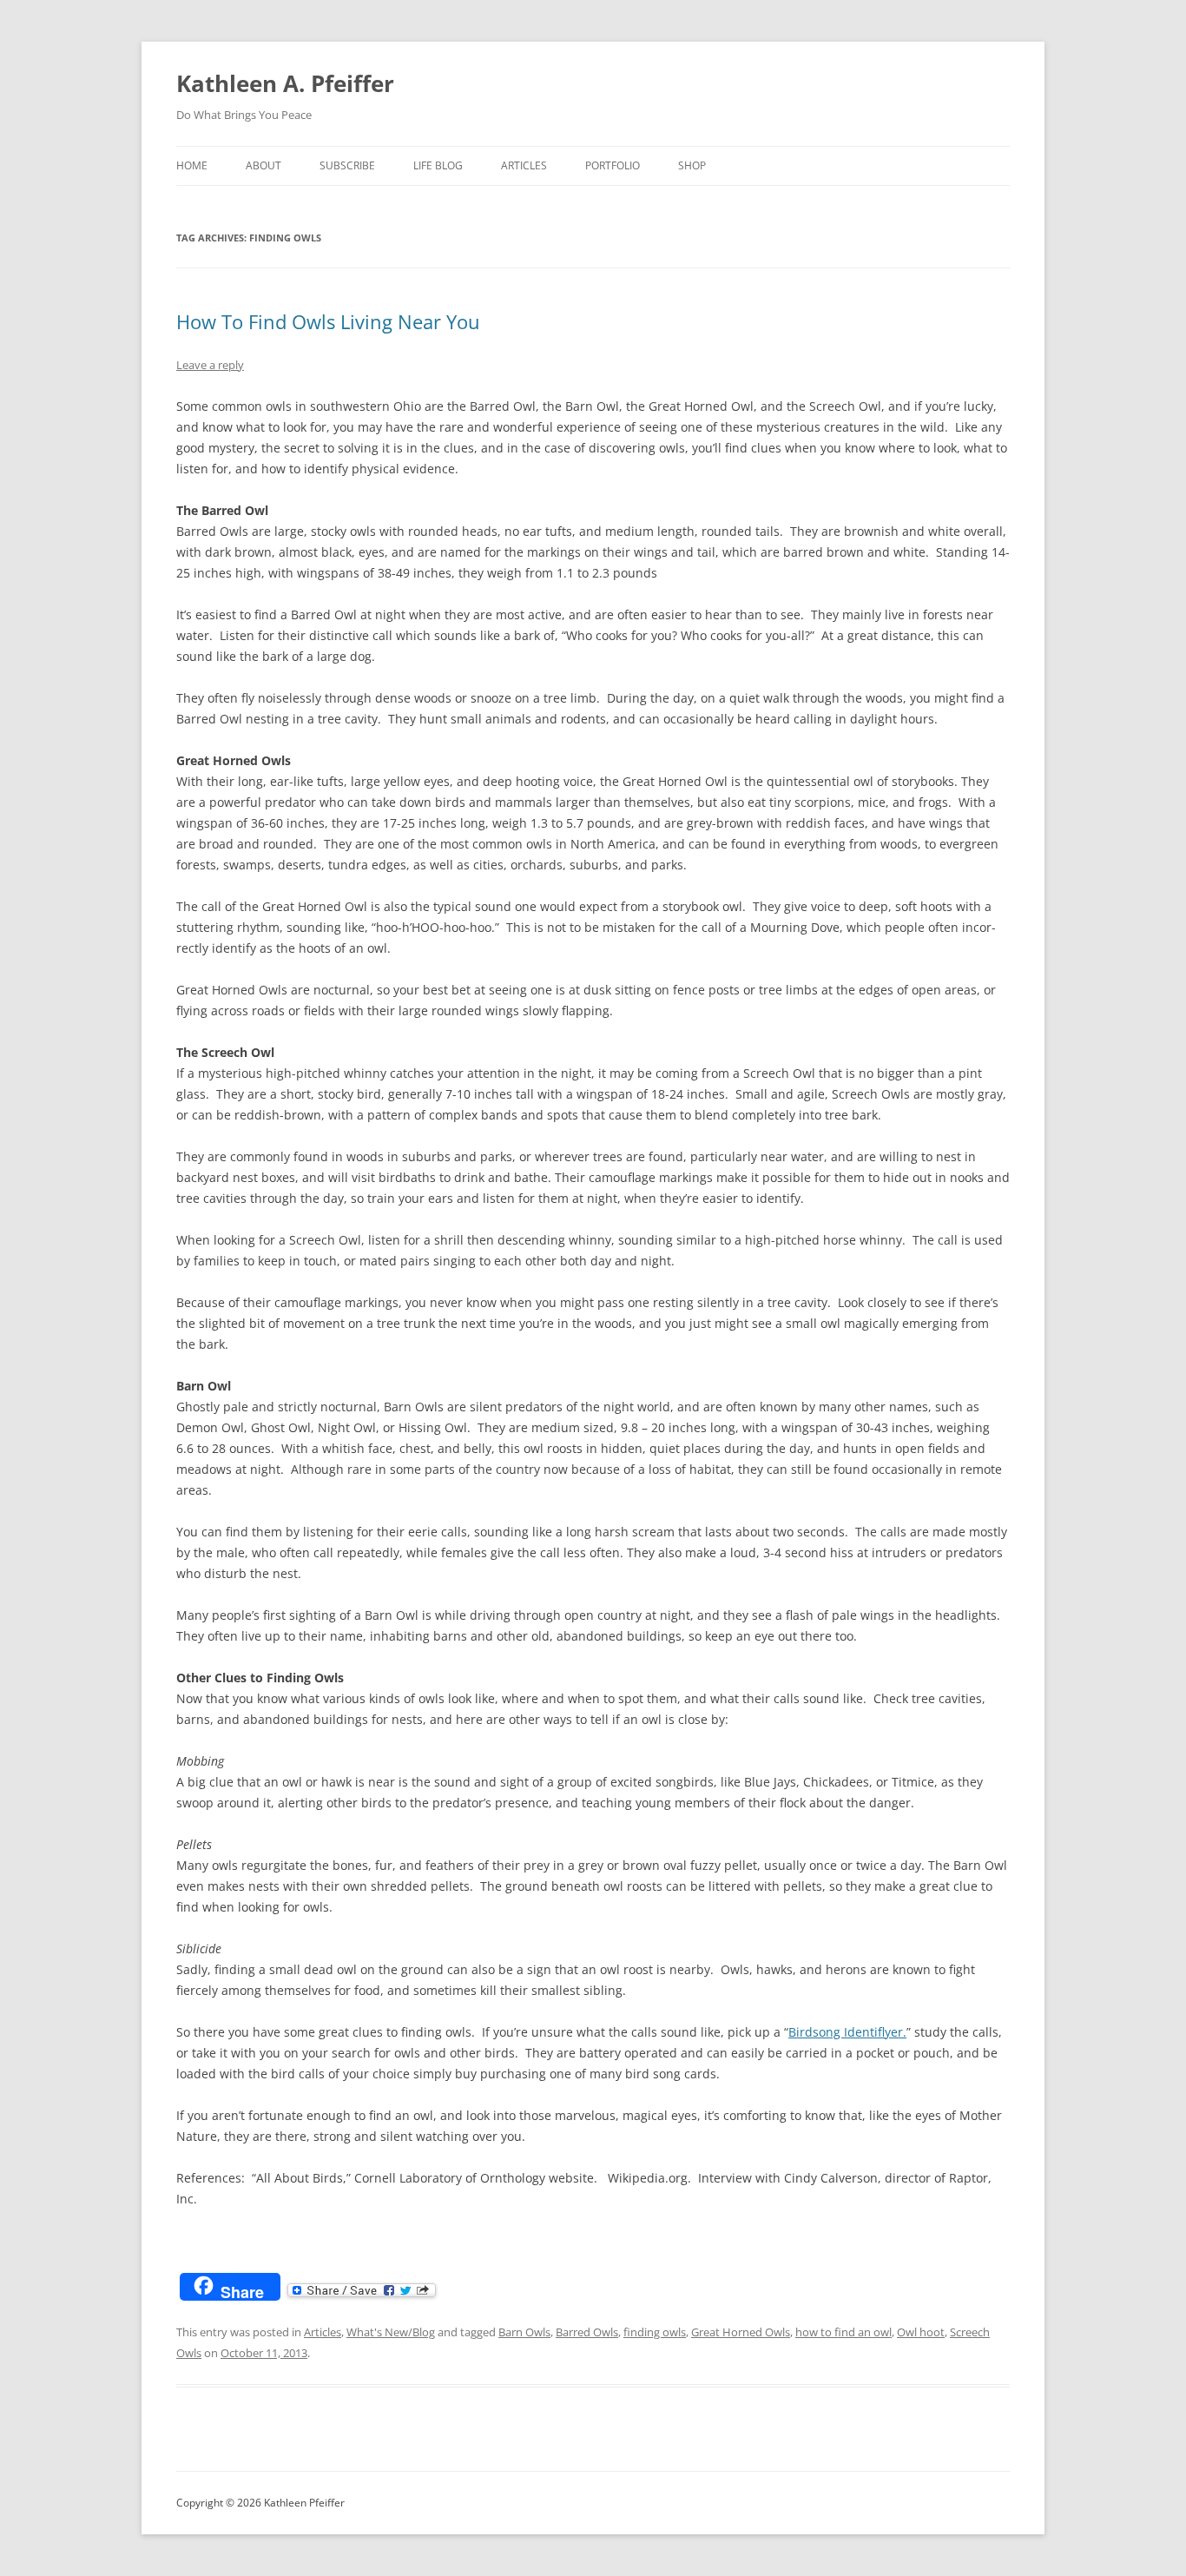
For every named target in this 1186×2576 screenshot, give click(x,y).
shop (692, 165)
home (192, 165)
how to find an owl (843, 2332)
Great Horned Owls (741, 2332)
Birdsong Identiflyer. (847, 2032)
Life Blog (438, 165)
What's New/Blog (391, 2332)
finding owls (655, 2332)
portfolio (613, 165)
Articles (524, 165)
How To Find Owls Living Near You (328, 321)
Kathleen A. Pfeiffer (285, 83)
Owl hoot (921, 2332)
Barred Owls (587, 2332)
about (264, 165)
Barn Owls (524, 2332)
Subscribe (347, 165)
